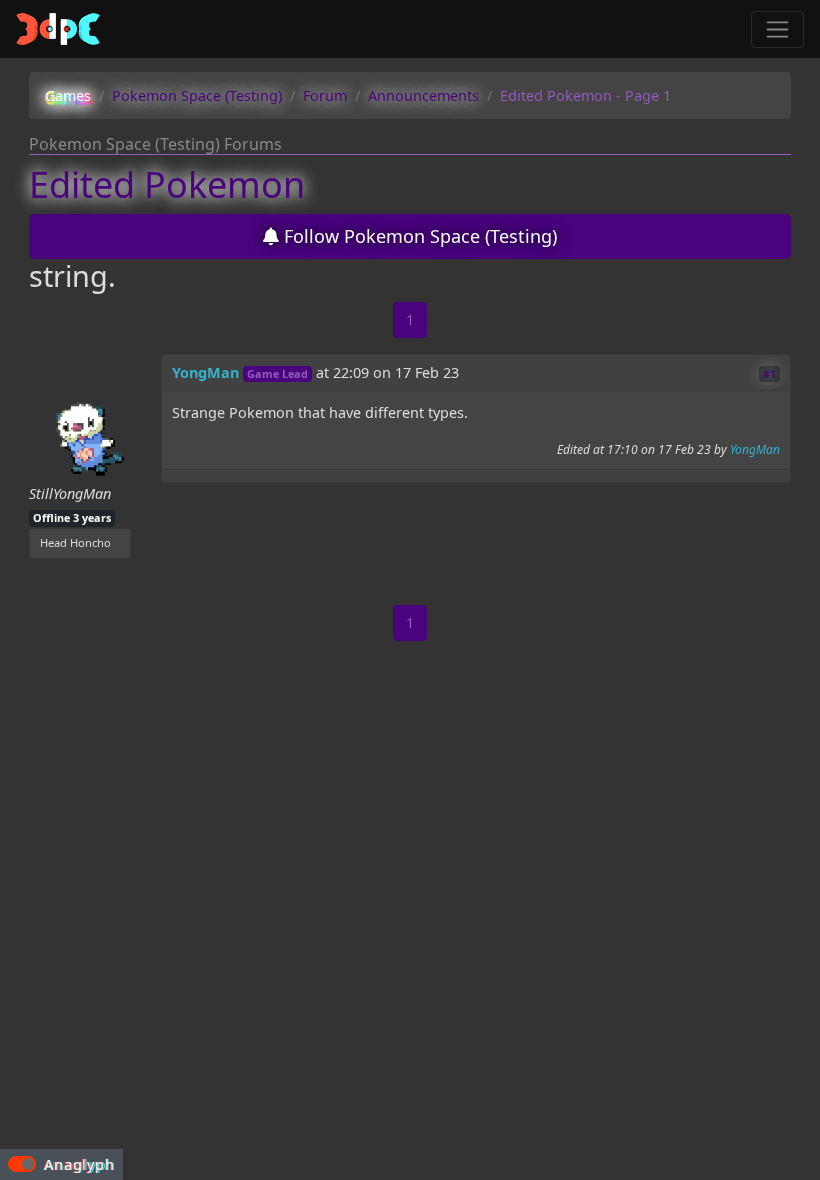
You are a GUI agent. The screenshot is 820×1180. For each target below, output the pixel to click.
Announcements (423, 95)
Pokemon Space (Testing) (197, 95)
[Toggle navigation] (777, 29)
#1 (769, 373)
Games (68, 95)
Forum (325, 95)
